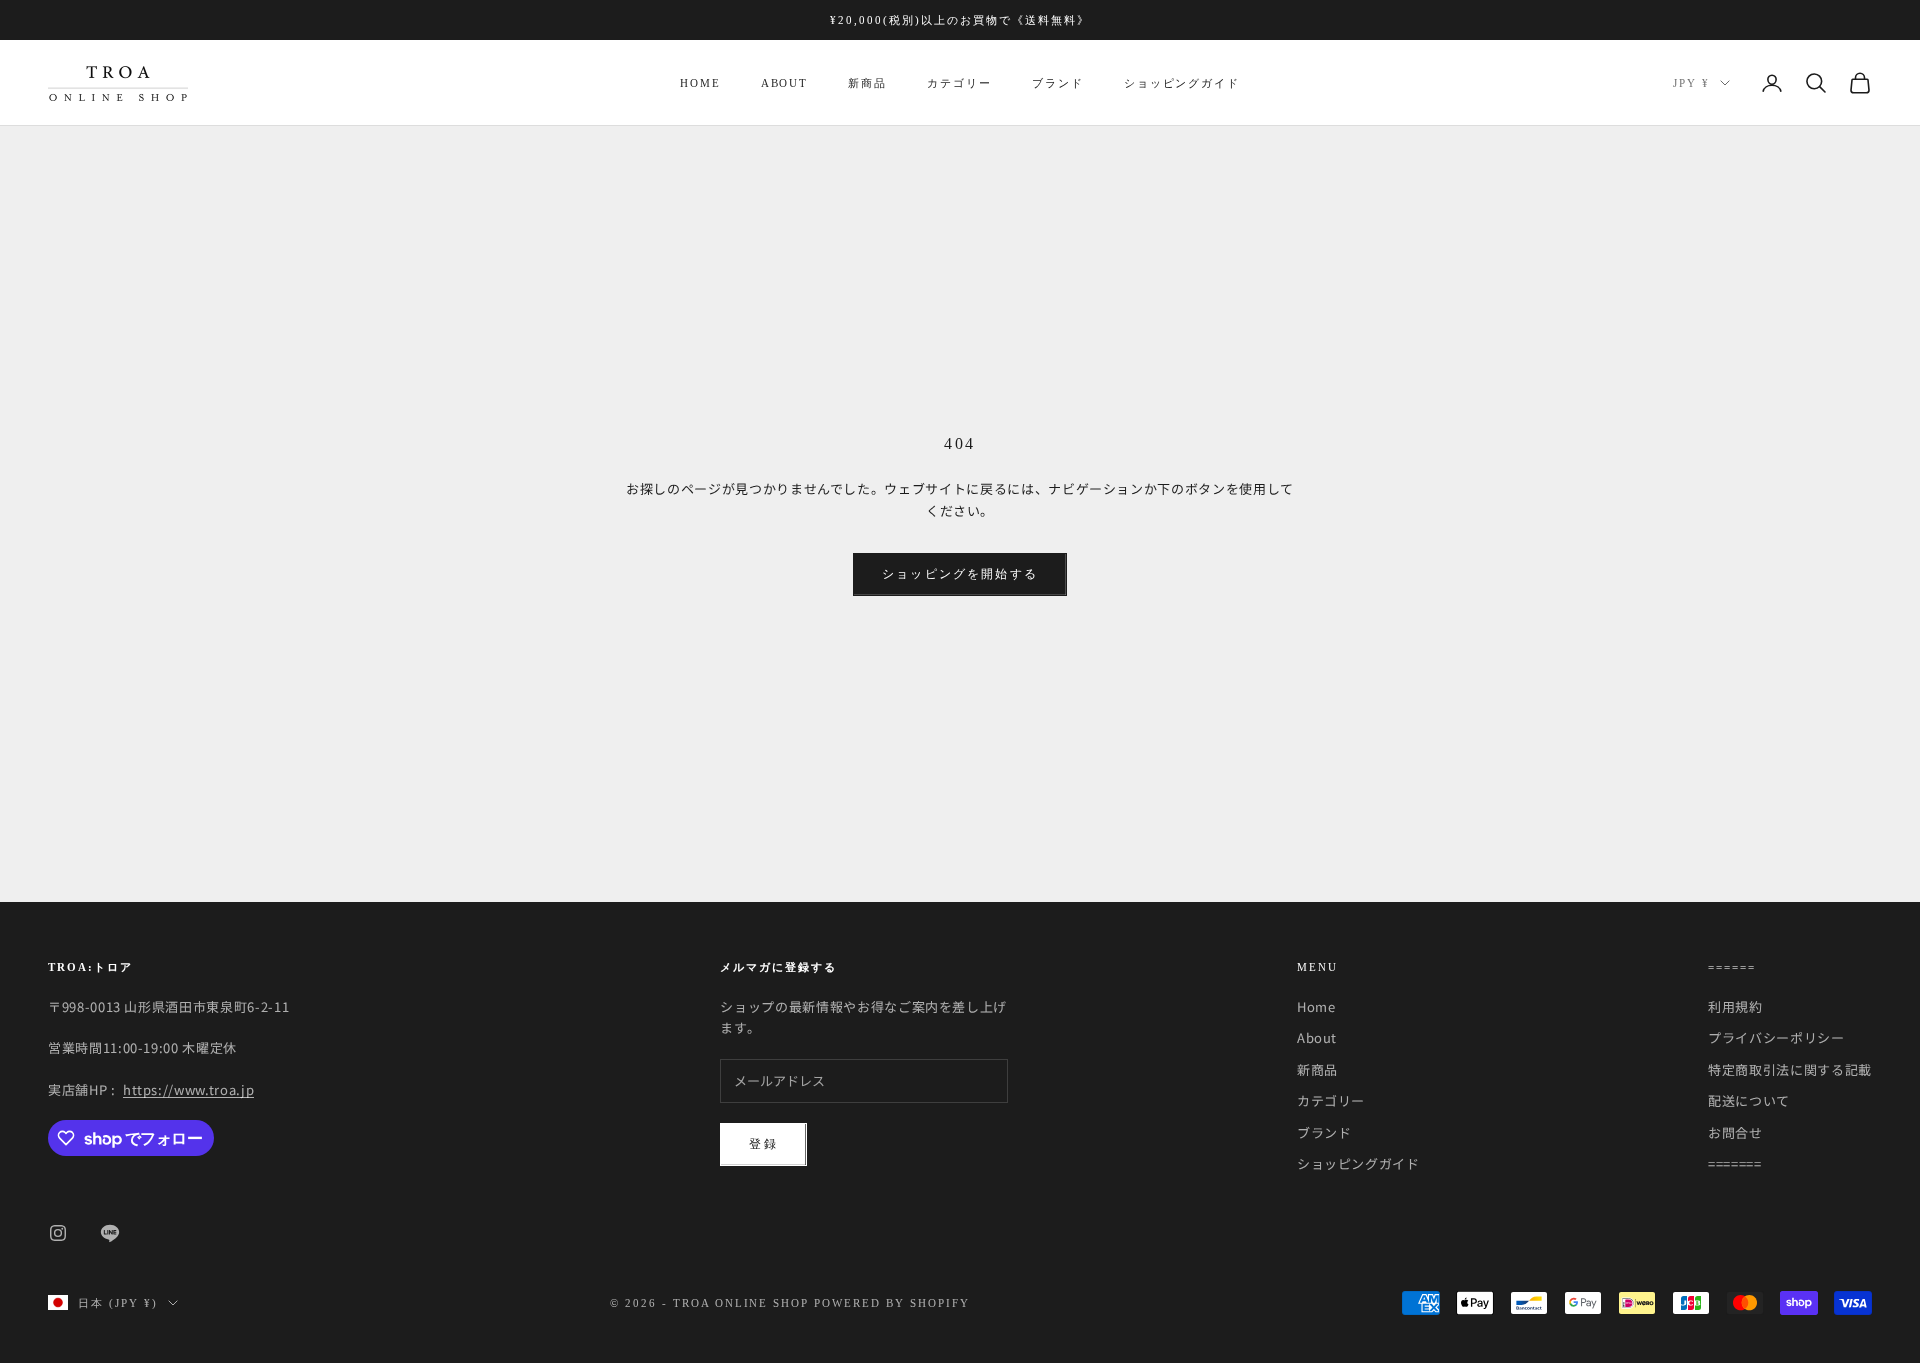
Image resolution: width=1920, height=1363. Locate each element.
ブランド (1058, 83)
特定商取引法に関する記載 (1790, 1069)
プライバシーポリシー (1776, 1037)
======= (1735, 1163)
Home (700, 83)
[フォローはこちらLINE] (110, 1233)
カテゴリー (959, 83)
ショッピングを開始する (960, 574)
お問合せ (1735, 1132)
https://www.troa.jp (188, 1089)
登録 (763, 1144)
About (785, 83)
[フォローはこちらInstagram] (58, 1233)
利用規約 (1735, 1006)
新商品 (867, 83)
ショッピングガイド (1182, 83)
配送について (1749, 1100)
